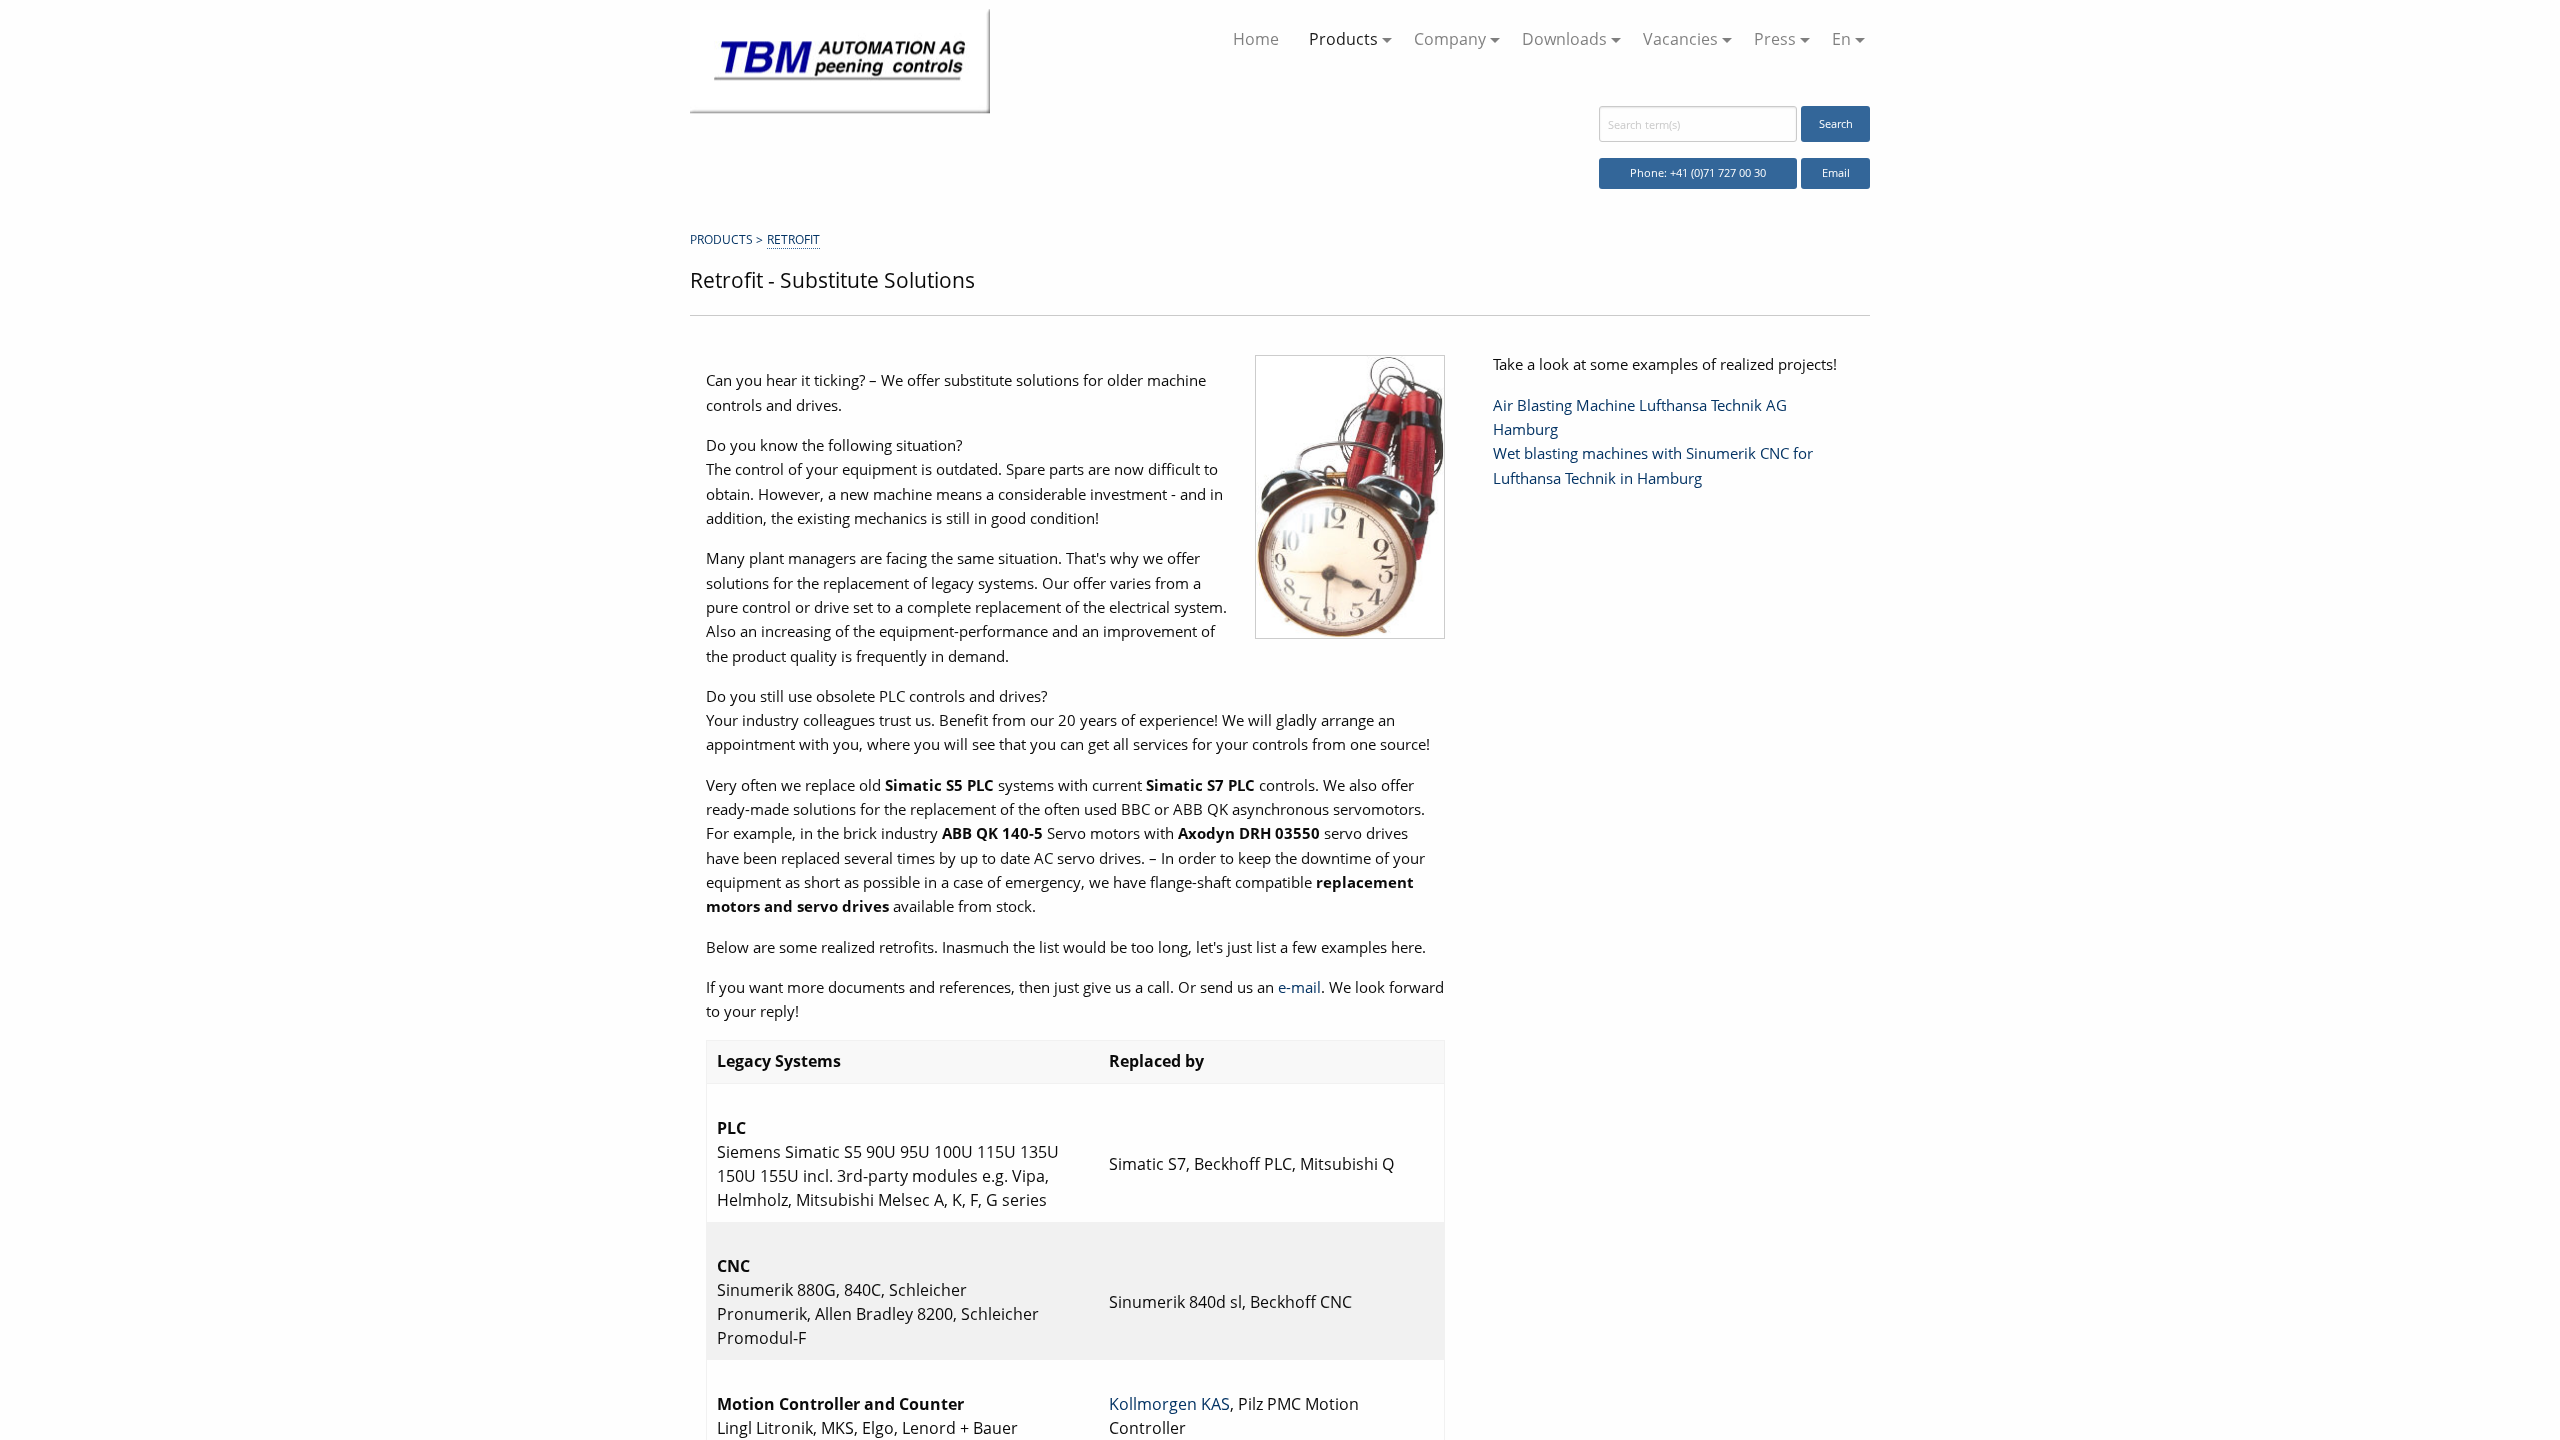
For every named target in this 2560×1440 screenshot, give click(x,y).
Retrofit (793, 239)
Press (1775, 39)
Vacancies (1680, 39)
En (1841, 39)
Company (1450, 39)
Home (1256, 39)
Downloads (1564, 39)
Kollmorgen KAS (1169, 1404)
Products (1343, 39)
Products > (726, 239)
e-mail (1299, 987)
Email (1836, 172)
